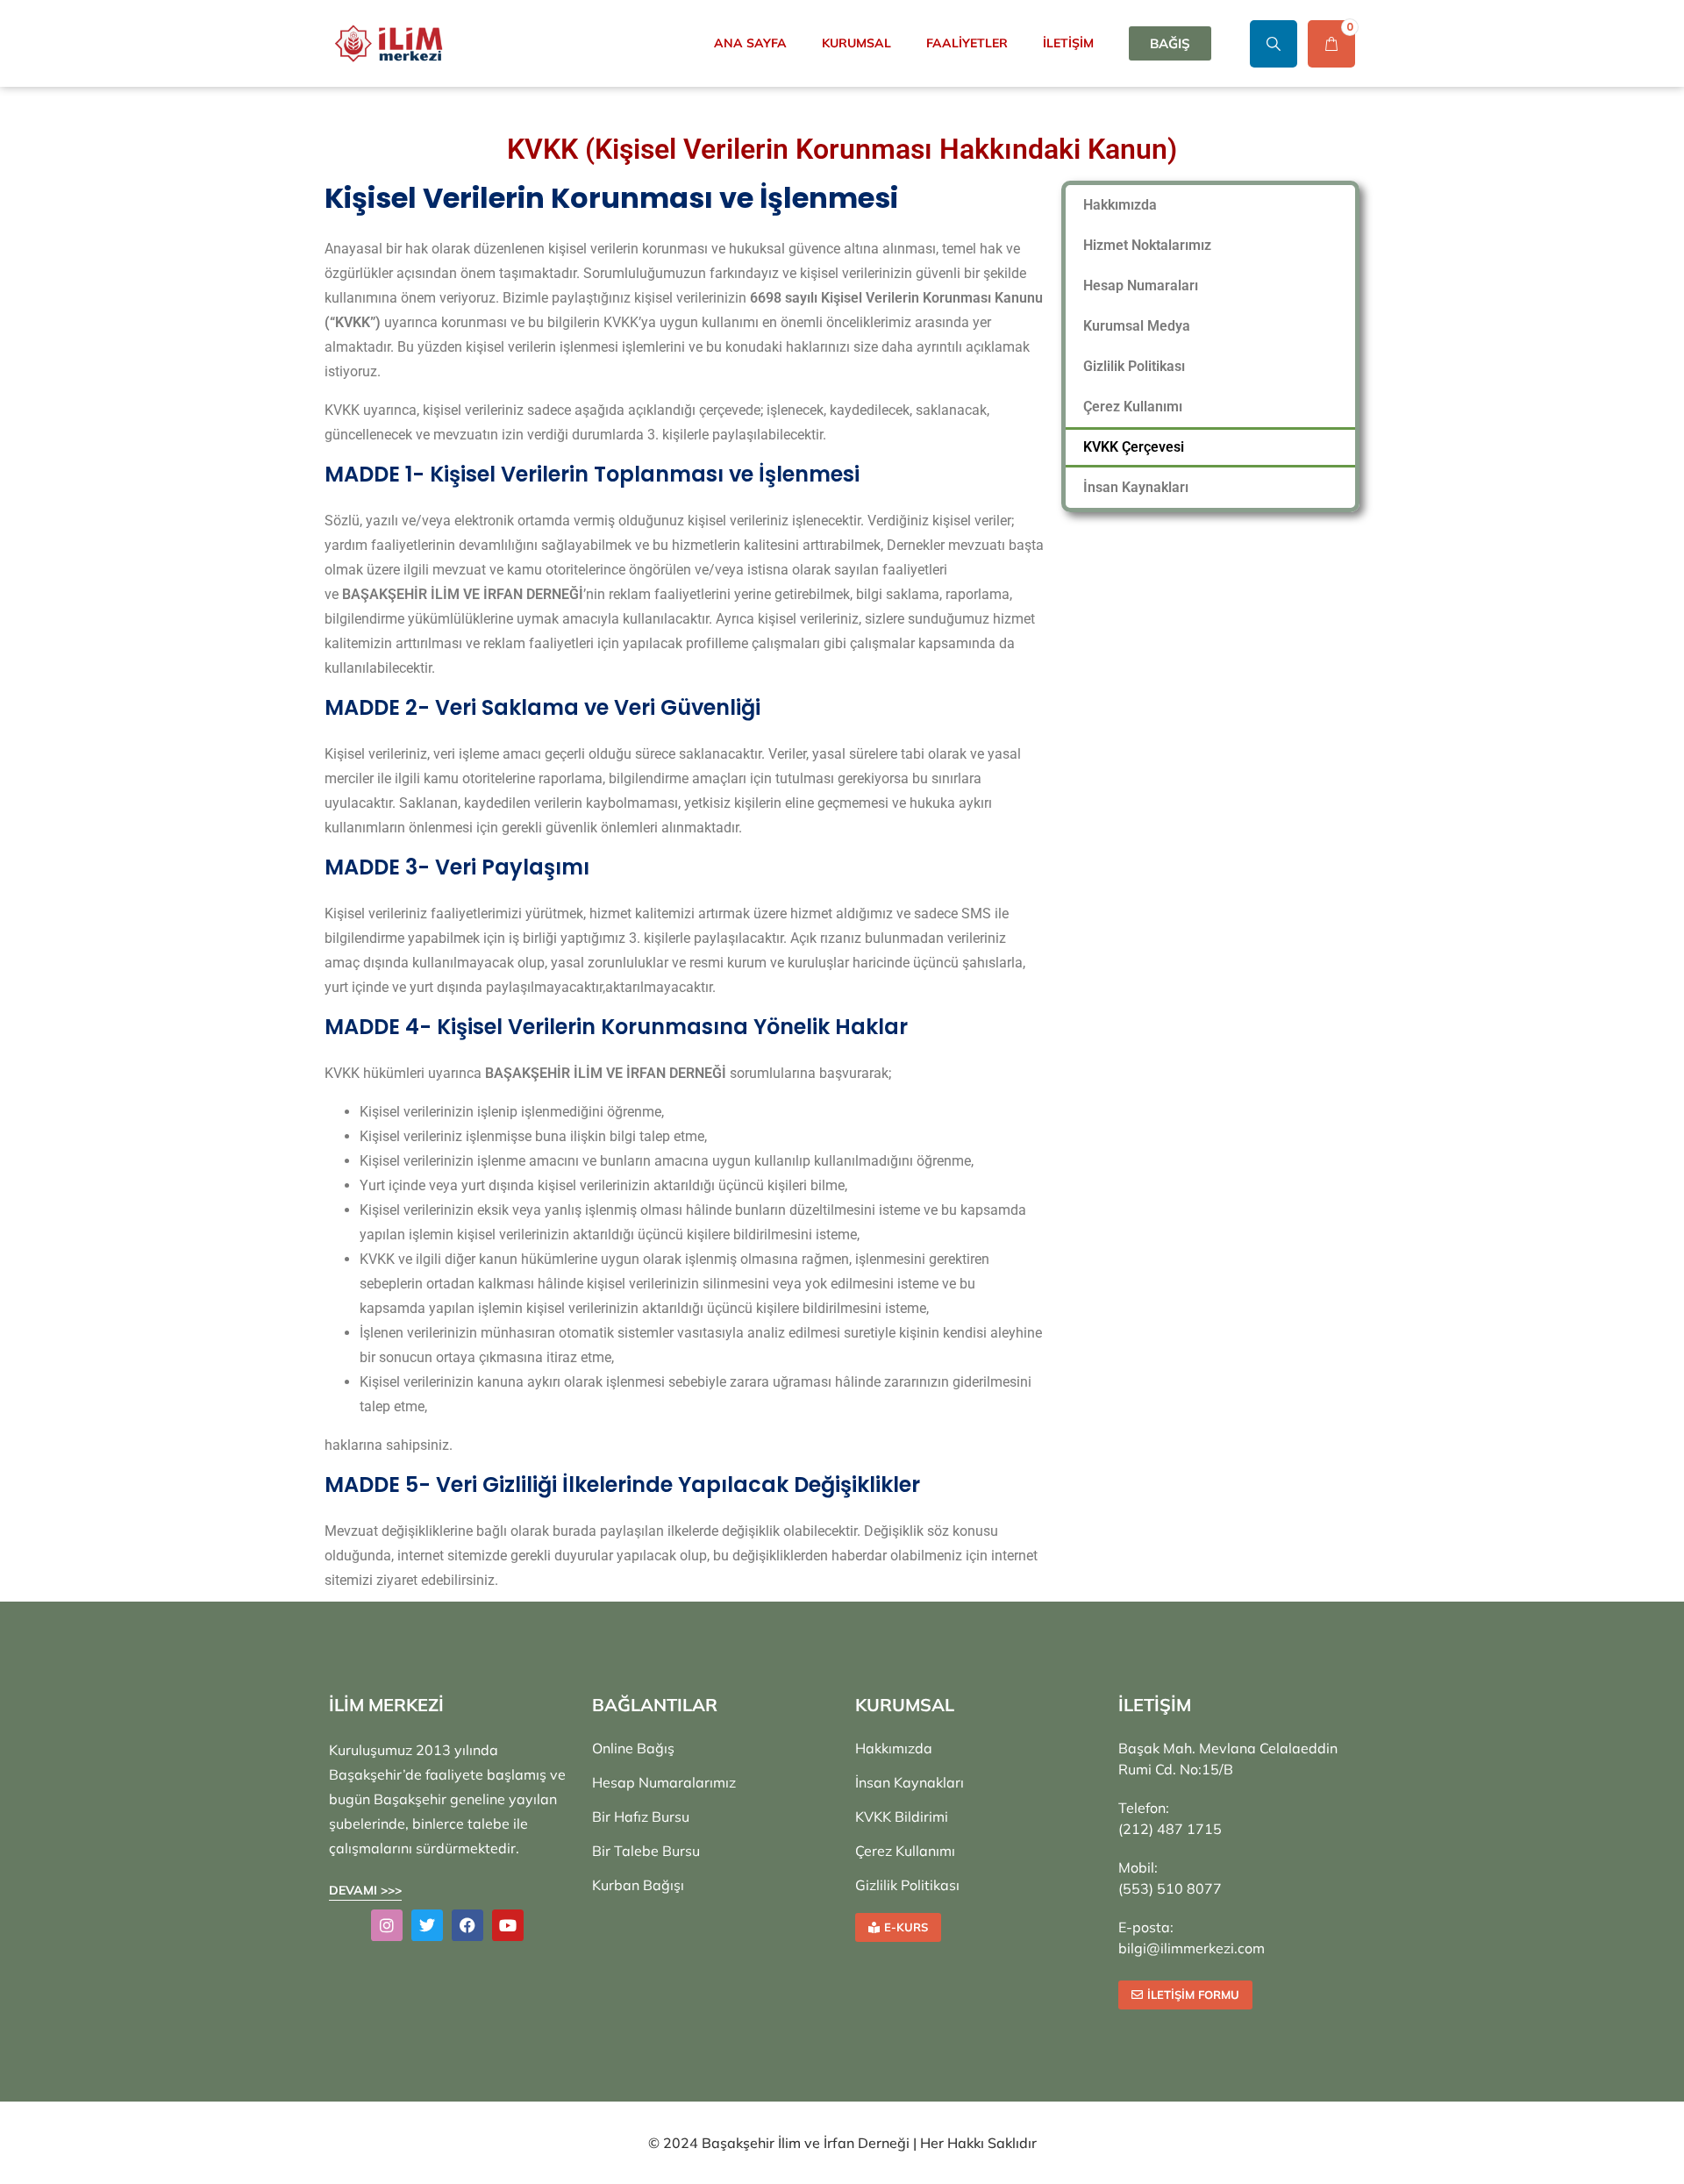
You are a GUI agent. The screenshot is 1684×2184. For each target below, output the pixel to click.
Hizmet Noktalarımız (1147, 245)
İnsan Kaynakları (1136, 487)
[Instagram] (387, 1925)
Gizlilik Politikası (1134, 366)
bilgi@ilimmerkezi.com (1192, 1948)
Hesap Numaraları (1141, 285)
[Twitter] (427, 1925)
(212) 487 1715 (1170, 1829)
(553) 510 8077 (1170, 1888)
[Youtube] (508, 1925)
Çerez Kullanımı (1133, 407)
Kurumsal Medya (1137, 326)
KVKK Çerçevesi (1134, 447)
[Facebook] (467, 1925)
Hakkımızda (1120, 205)
